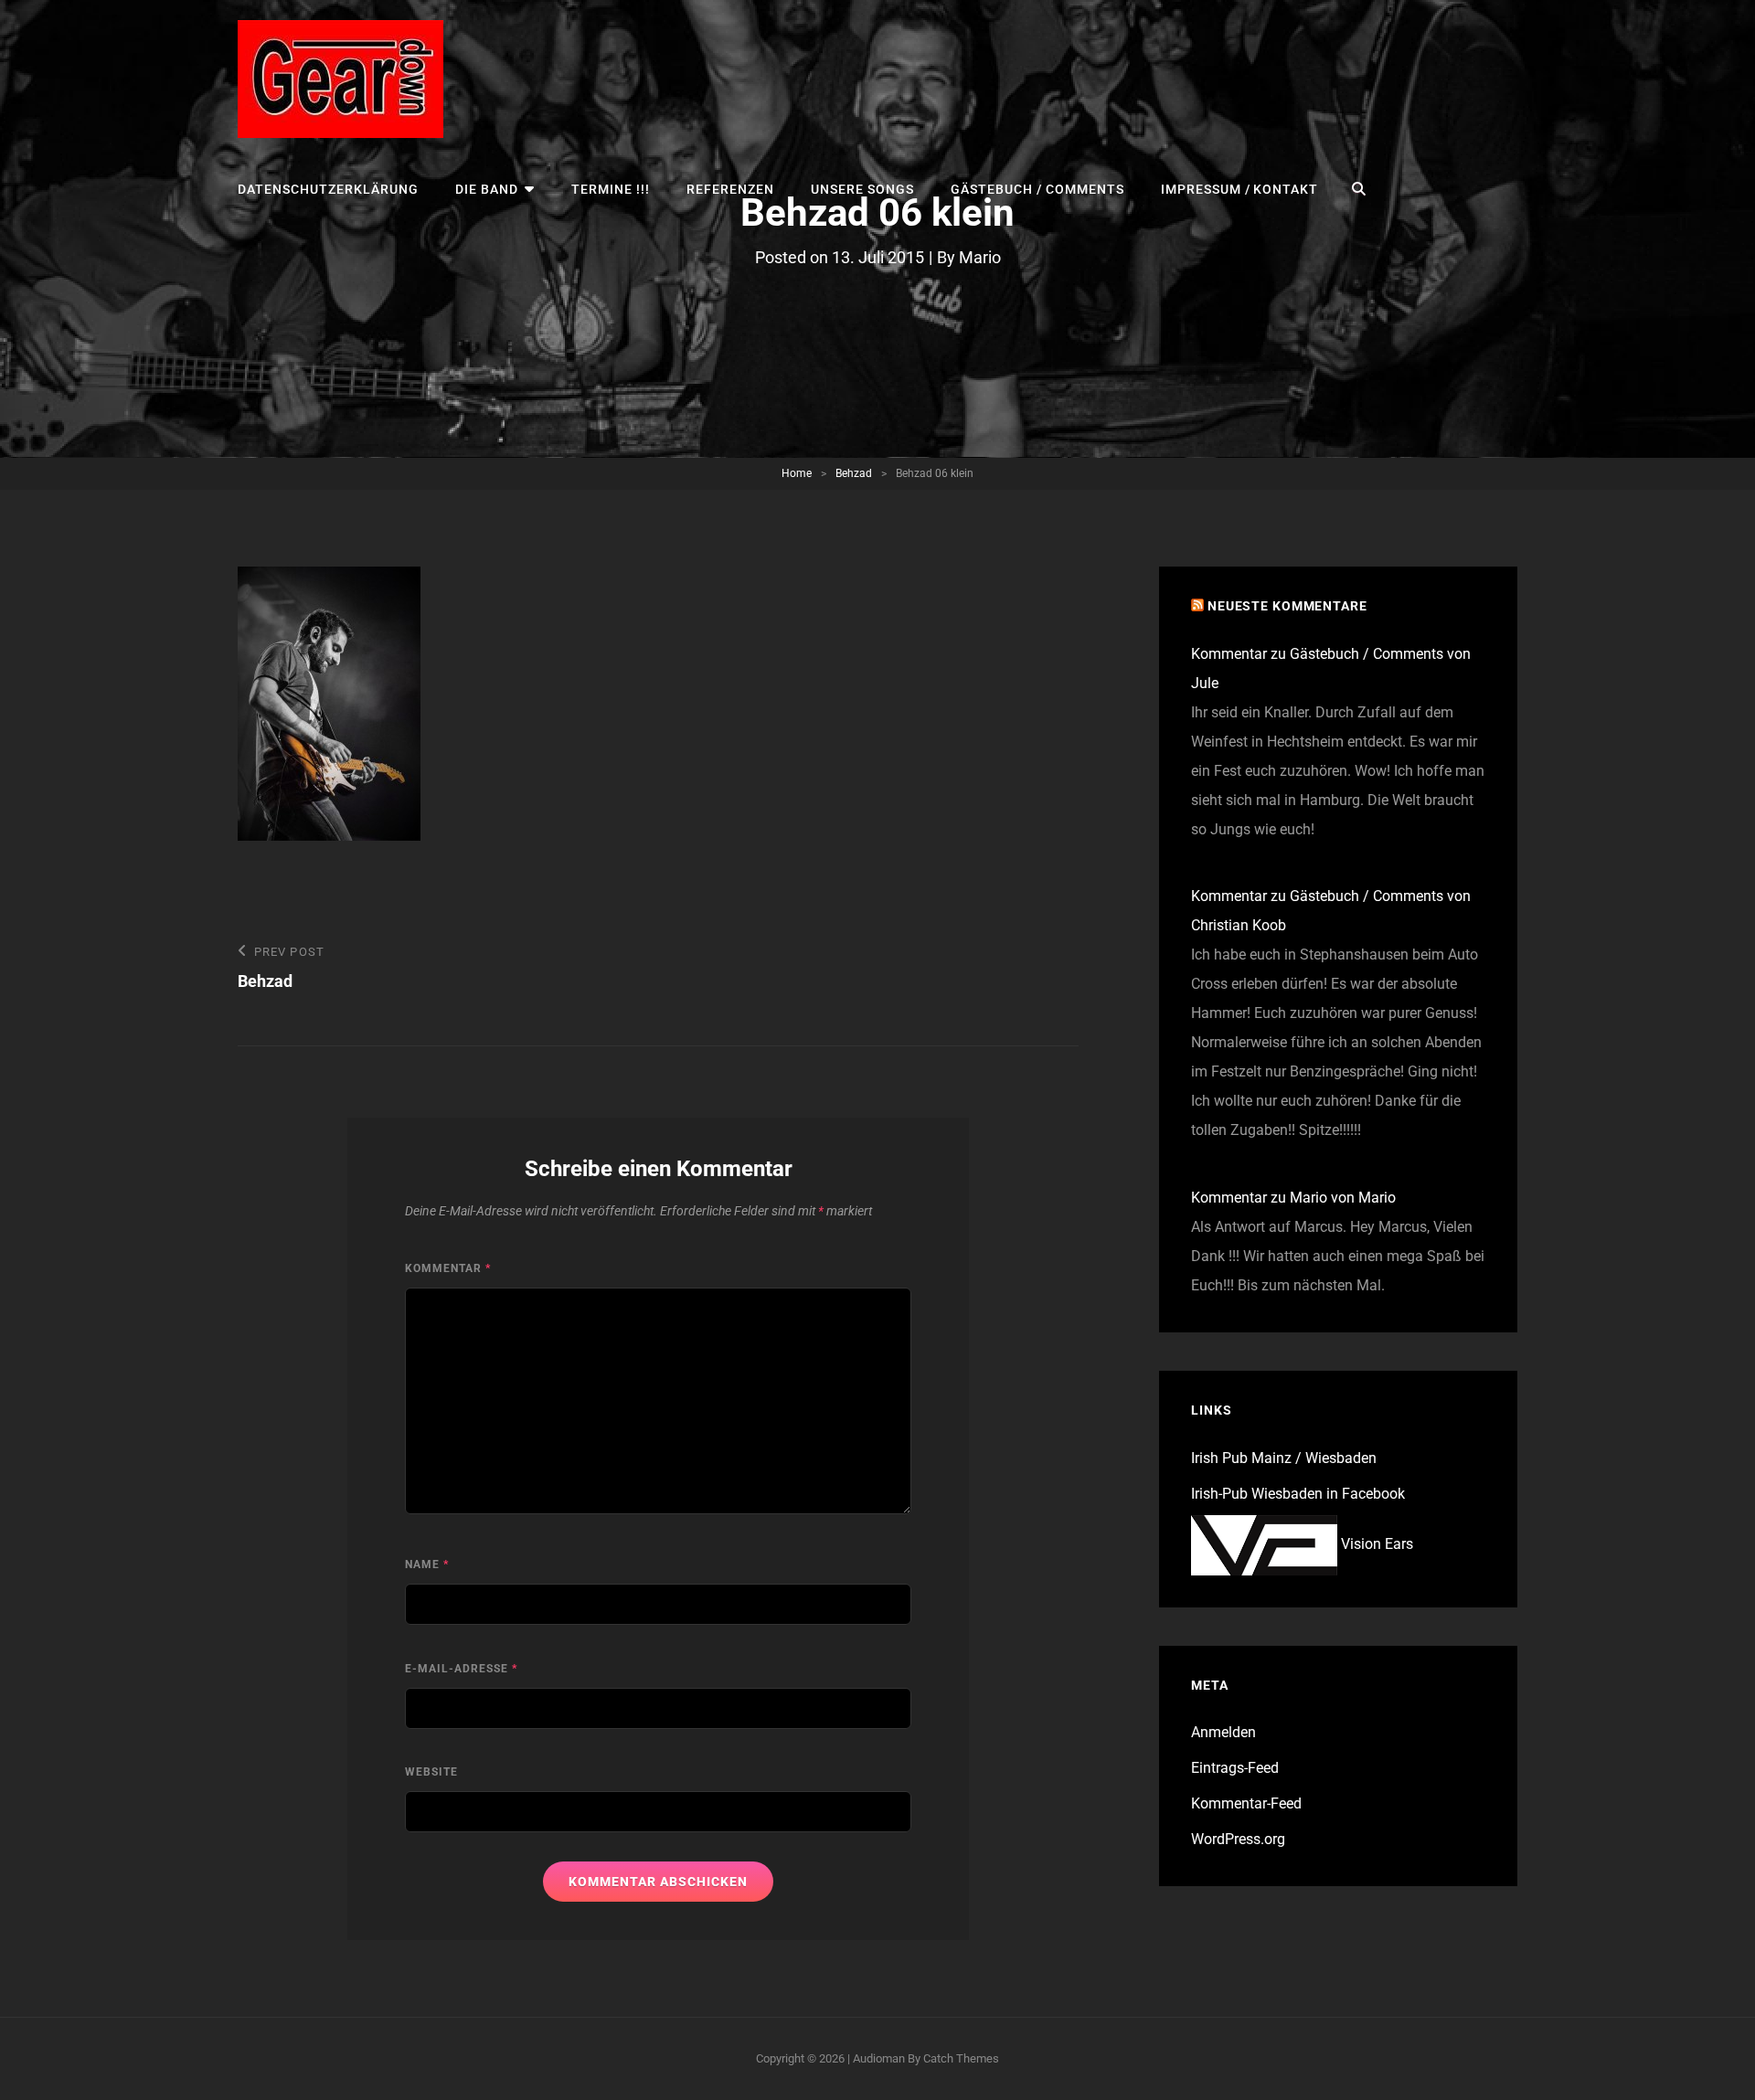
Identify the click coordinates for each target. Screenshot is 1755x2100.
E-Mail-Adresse (461, 1669)
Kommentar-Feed (1246, 1803)
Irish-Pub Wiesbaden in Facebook (1298, 1494)
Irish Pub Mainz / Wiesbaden (1284, 1458)
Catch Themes (961, 2058)
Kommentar (448, 1268)
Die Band (487, 189)
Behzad (854, 473)
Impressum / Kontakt (1240, 189)
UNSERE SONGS (862, 189)
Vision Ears (1375, 1544)
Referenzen (730, 189)
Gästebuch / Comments (1037, 189)
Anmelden (1223, 1732)
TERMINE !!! (611, 189)
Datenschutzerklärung (328, 189)
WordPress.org (1238, 1839)
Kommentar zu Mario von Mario (1293, 1198)
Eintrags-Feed (1235, 1768)
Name (427, 1564)
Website (431, 1772)
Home (797, 473)
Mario (980, 257)
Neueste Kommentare (1287, 606)
